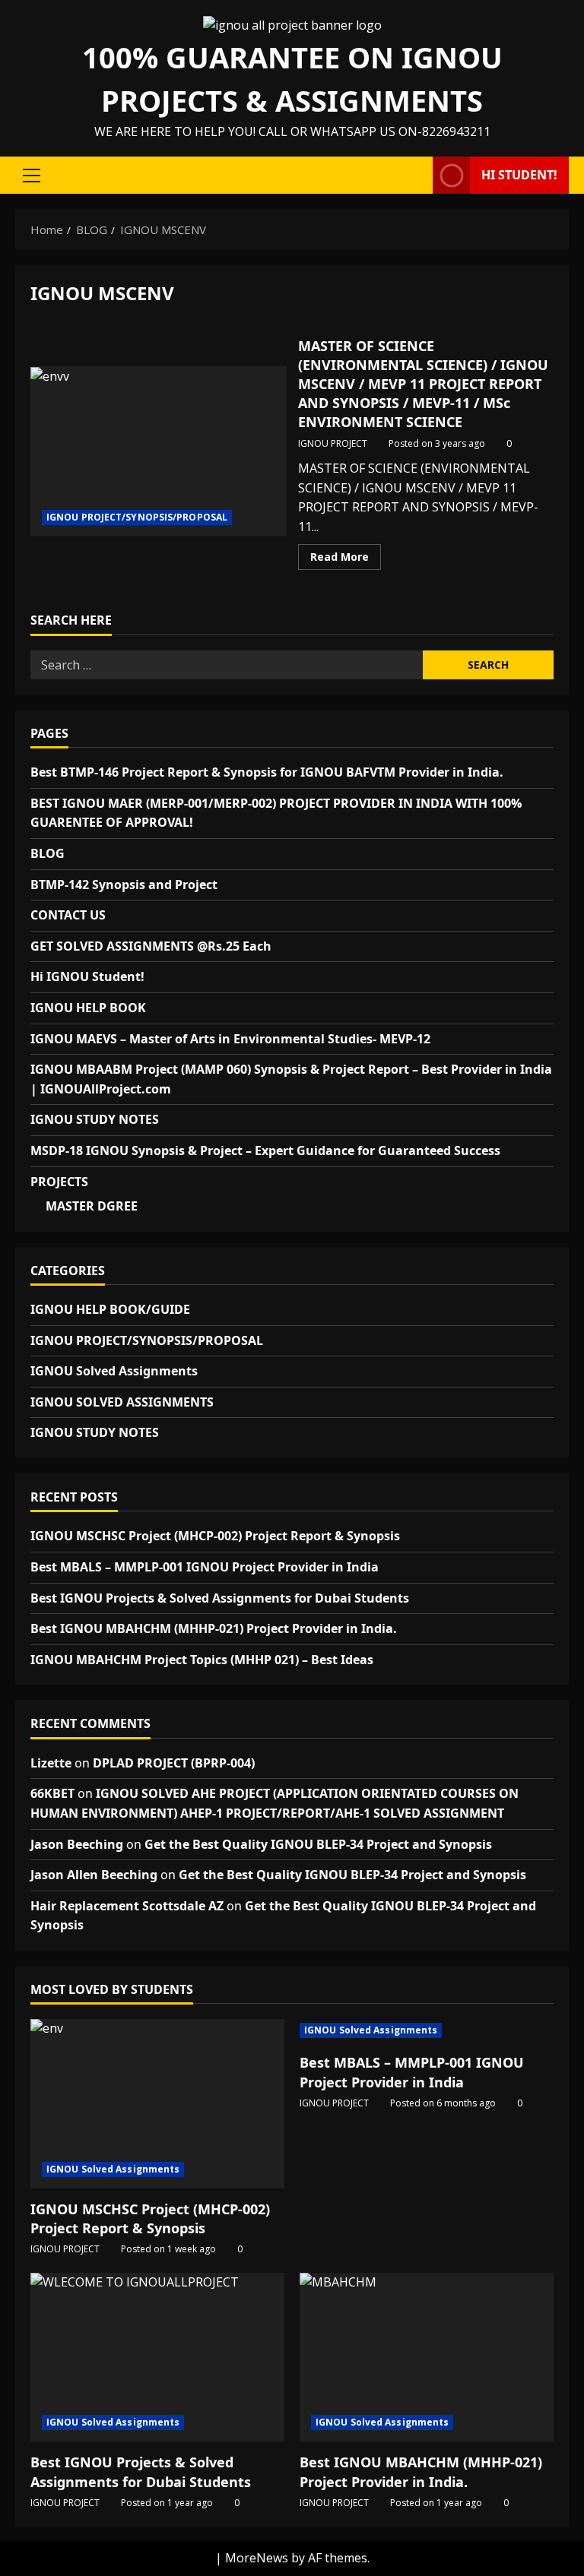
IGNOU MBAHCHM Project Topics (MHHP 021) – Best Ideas (202, 1660)
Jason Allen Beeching (94, 1875)
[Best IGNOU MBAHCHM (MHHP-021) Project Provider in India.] (427, 2358)
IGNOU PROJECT (333, 443)
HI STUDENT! (519, 175)
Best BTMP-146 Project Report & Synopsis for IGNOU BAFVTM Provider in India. (267, 772)
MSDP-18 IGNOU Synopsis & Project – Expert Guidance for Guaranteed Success (265, 1150)
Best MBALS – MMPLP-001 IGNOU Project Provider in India (205, 1567)
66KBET (52, 1793)
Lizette (51, 1763)
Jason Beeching (77, 1844)
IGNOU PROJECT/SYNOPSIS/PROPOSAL (137, 517)
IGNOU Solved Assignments (114, 1371)
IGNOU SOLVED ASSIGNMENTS (122, 1402)
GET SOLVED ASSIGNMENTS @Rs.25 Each (151, 946)
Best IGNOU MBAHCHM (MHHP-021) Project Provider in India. (214, 1628)
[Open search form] (417, 176)
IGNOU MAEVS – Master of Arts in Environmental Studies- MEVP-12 (230, 1039)
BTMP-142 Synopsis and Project (124, 885)
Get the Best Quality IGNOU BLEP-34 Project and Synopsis (318, 1844)
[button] (32, 176)
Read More (346, 559)
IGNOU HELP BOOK (88, 1008)
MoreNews (257, 2558)
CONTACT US (68, 915)
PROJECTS (59, 1182)
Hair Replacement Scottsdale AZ (127, 1906)
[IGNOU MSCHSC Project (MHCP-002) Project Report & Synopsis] (157, 2104)
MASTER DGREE (92, 1206)
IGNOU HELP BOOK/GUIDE (110, 1309)
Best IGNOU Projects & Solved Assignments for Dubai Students (220, 1598)
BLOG (48, 853)
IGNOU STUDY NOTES (95, 1119)
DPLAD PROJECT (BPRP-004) (174, 1763)
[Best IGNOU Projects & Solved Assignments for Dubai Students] (157, 2358)
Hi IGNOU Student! (87, 976)
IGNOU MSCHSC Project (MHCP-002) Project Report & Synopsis (215, 1536)
